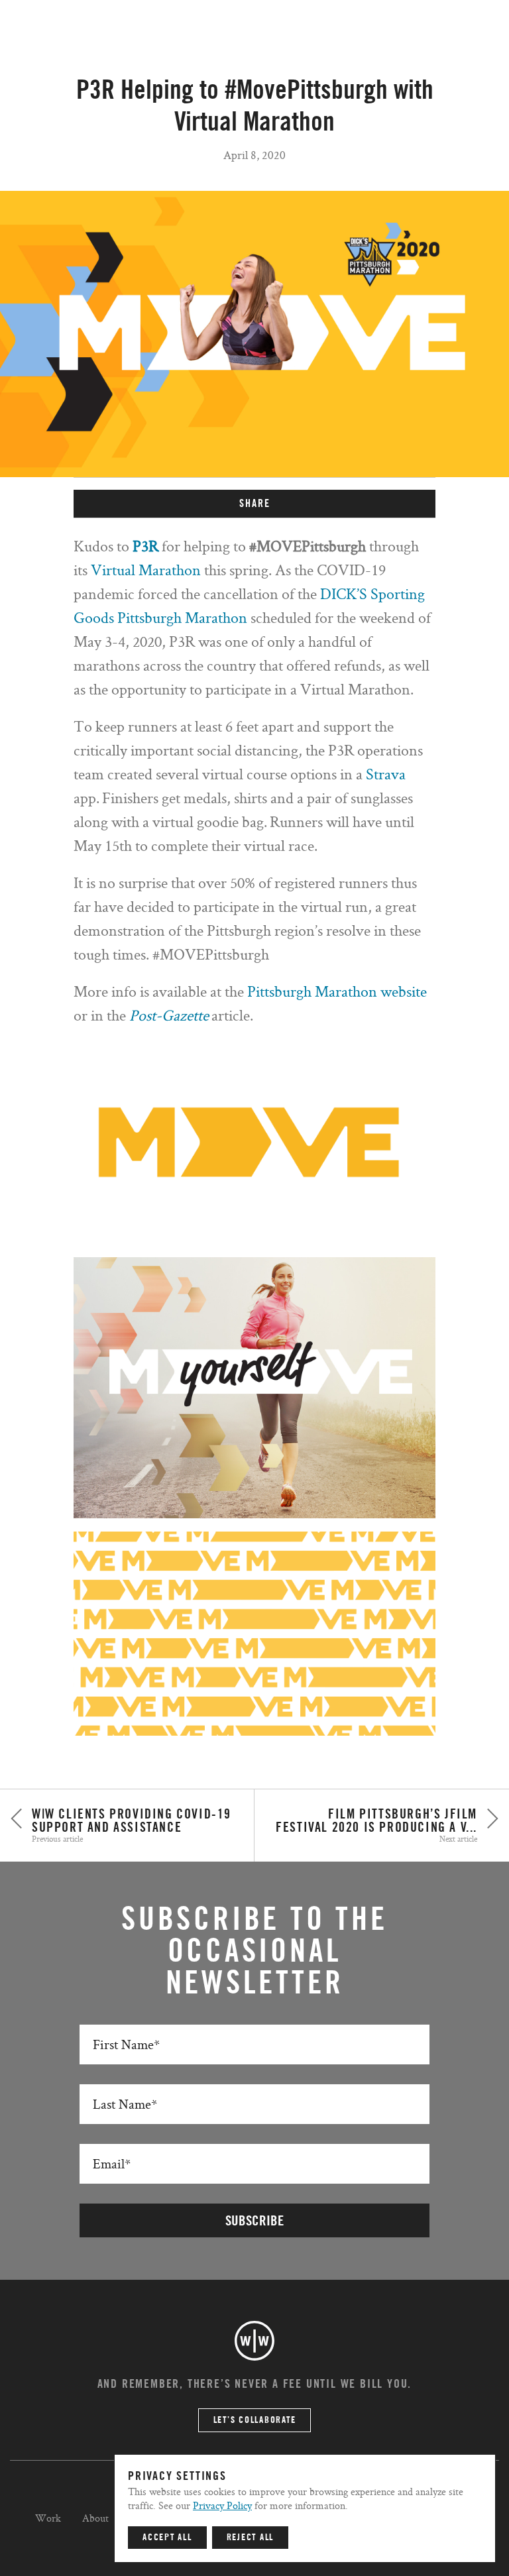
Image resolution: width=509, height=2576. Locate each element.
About (95, 2518)
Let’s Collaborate (255, 2420)
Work (48, 2518)
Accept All (167, 2538)
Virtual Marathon (146, 570)
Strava (386, 774)
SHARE (255, 504)
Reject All (251, 2538)
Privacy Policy (222, 2505)
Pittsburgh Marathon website (337, 991)
